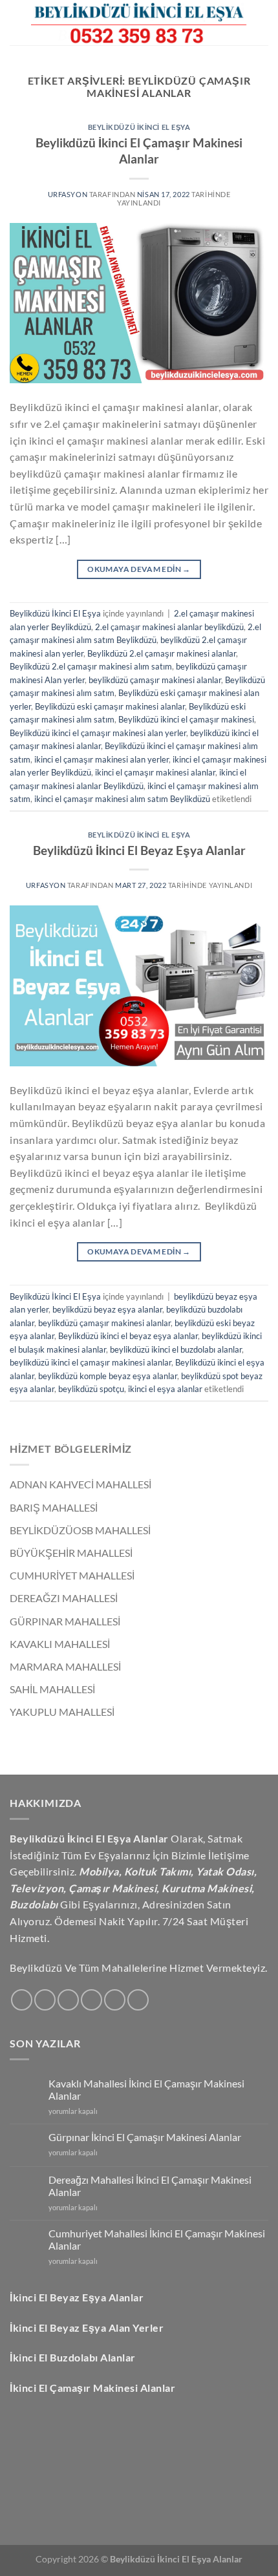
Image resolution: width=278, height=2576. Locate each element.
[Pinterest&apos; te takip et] (138, 2000)
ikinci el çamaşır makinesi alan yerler (102, 759)
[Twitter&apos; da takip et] (68, 2000)
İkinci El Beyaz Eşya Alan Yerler (87, 2328)
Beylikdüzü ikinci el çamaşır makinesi (186, 719)
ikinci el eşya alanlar (165, 1389)
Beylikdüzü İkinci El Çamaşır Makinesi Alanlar (139, 151)
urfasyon (69, 194)
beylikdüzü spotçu (91, 1389)
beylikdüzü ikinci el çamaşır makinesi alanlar (91, 1362)
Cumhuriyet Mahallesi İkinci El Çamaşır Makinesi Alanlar (157, 2239)
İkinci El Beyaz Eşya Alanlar (77, 2297)
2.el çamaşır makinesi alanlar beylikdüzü (169, 627)
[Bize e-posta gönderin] (91, 2000)
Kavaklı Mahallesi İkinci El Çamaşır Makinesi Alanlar (146, 2089)
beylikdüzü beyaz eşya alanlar (107, 1309)
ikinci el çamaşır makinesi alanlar (155, 772)
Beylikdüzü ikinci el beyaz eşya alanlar (128, 1336)
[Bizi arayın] (115, 2000)
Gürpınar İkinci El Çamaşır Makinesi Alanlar (145, 2137)
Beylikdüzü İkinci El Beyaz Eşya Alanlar (139, 850)
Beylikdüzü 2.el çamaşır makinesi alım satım (91, 666)
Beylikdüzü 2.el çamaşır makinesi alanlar (162, 653)
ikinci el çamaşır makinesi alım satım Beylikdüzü (122, 799)
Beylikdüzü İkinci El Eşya (139, 127)
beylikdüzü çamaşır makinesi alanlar (155, 680)
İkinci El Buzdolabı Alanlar (73, 2357)
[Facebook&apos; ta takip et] (22, 2000)
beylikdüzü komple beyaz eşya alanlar (108, 1376)
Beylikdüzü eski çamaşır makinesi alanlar (110, 706)
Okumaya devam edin (139, 569)
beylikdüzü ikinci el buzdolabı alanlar (176, 1349)
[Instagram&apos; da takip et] (45, 2000)
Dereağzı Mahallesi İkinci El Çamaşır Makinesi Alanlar (150, 2186)
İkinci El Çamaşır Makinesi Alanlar (92, 2388)
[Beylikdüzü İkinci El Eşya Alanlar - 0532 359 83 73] (139, 23)
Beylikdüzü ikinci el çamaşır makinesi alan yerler (98, 733)
